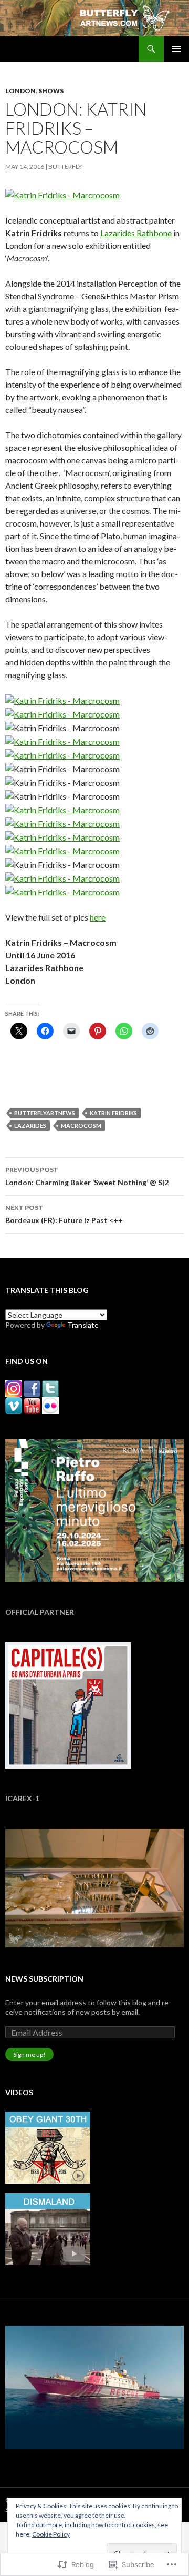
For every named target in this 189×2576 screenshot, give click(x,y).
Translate (83, 1325)
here (98, 917)
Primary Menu (176, 49)
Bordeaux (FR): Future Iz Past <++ (64, 1214)
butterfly (65, 166)
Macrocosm (81, 1125)
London (20, 91)
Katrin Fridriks (113, 1113)
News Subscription (44, 1979)
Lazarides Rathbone (136, 233)
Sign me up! (29, 2054)
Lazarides (30, 1125)
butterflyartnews (45, 1113)
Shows (51, 91)
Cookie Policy (51, 2534)
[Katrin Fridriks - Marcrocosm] (62, 194)
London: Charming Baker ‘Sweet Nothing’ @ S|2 (87, 1176)
